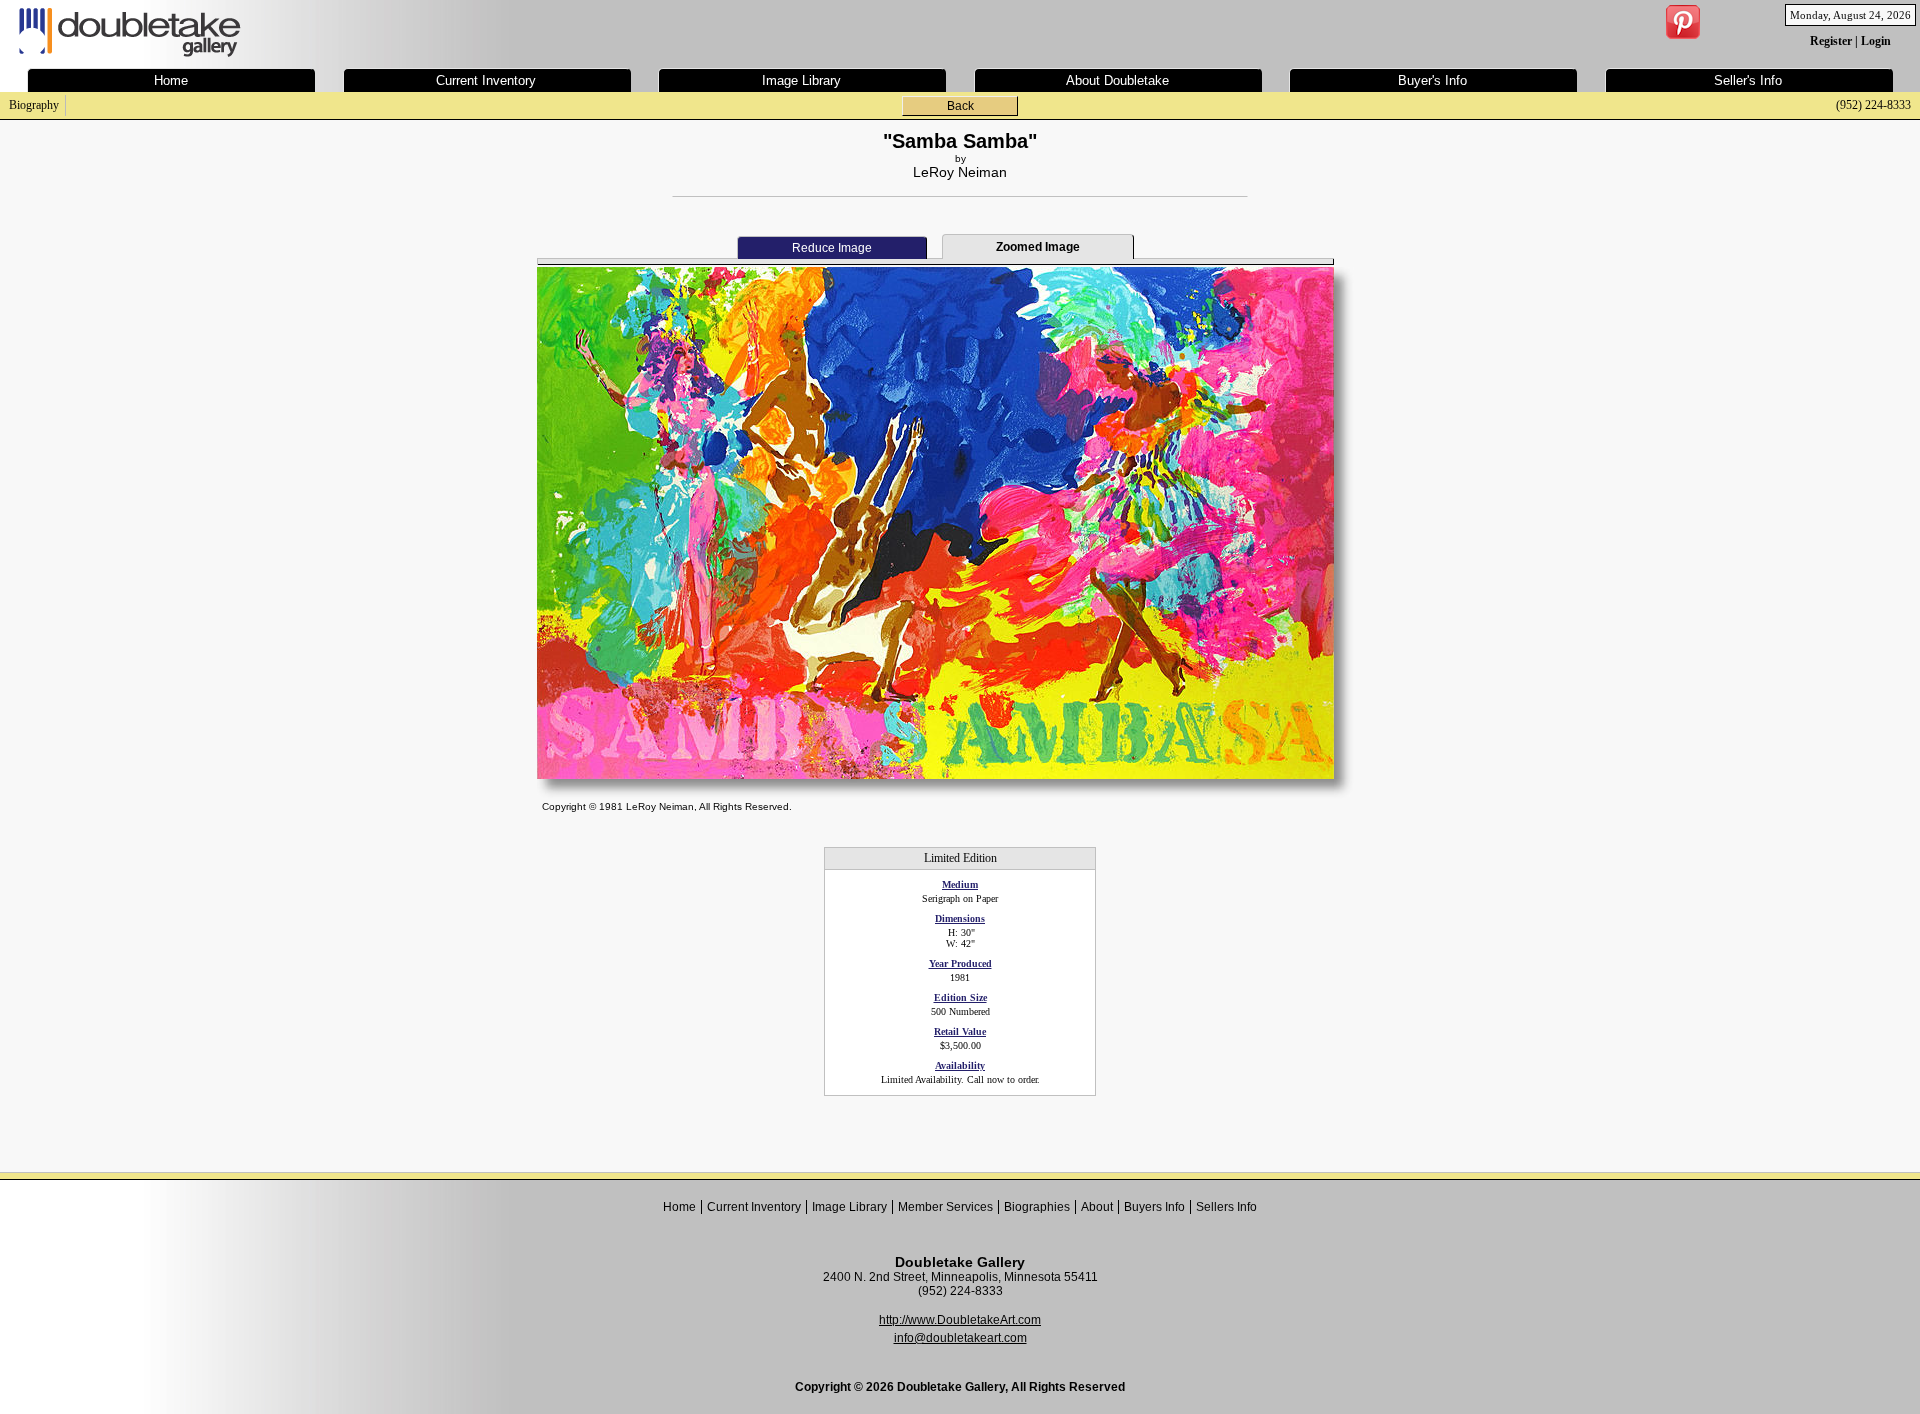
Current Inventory (754, 1207)
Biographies (1037, 1207)
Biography (34, 105)
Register (1831, 41)
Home (679, 1207)
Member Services (945, 1207)
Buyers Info (1154, 1207)
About (1097, 1207)
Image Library (849, 1207)
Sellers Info (1226, 1207)
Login (1876, 41)
